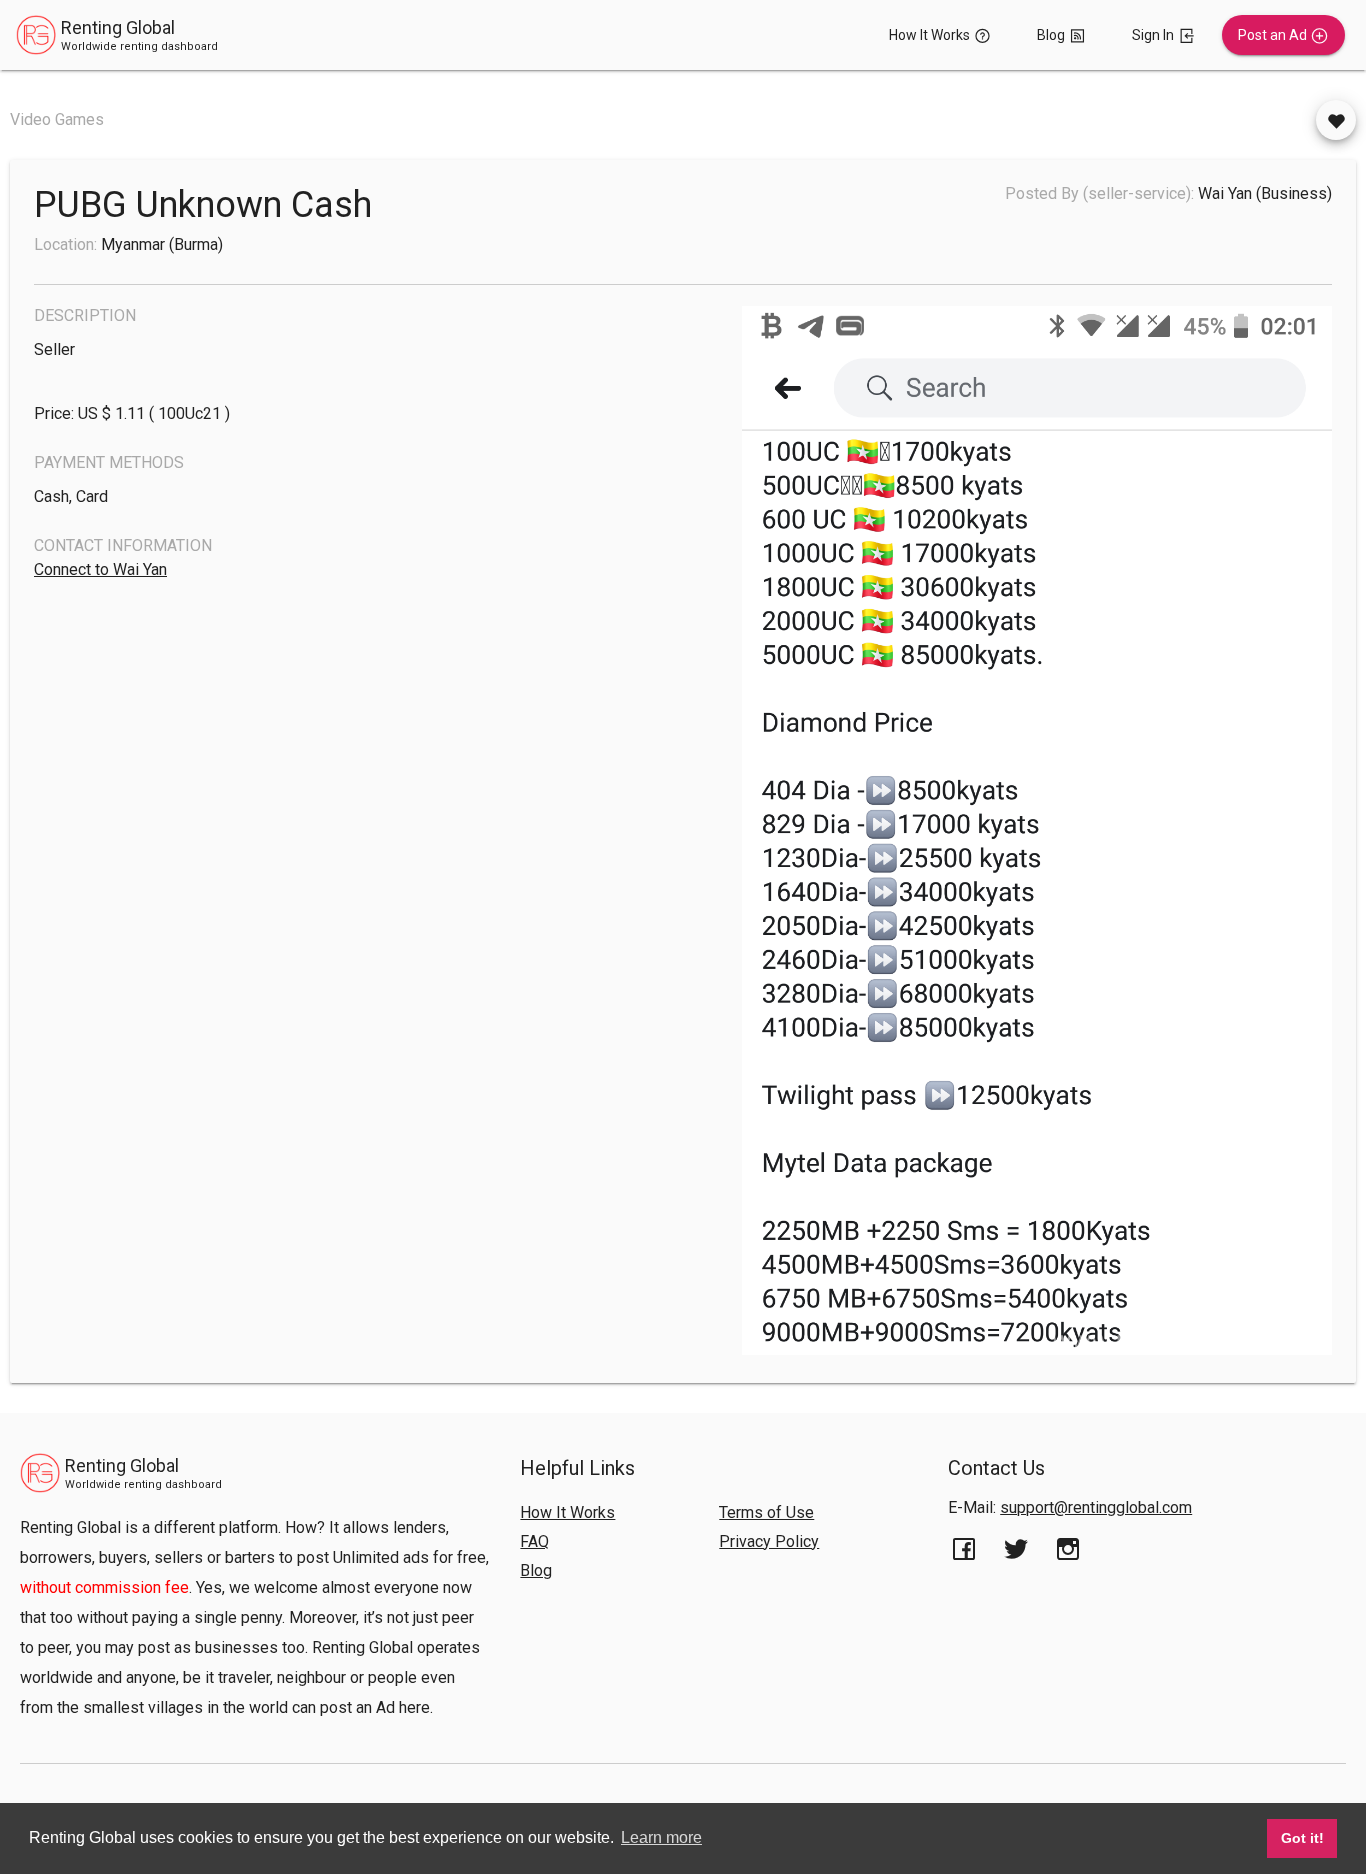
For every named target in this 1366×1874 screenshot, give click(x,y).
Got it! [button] (1302, 1838)
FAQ (534, 1541)
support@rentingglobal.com (1096, 1507)
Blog (536, 1570)
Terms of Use (766, 1512)
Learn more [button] (661, 1837)
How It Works (567, 1512)
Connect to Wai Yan (100, 569)
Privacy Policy (769, 1541)
